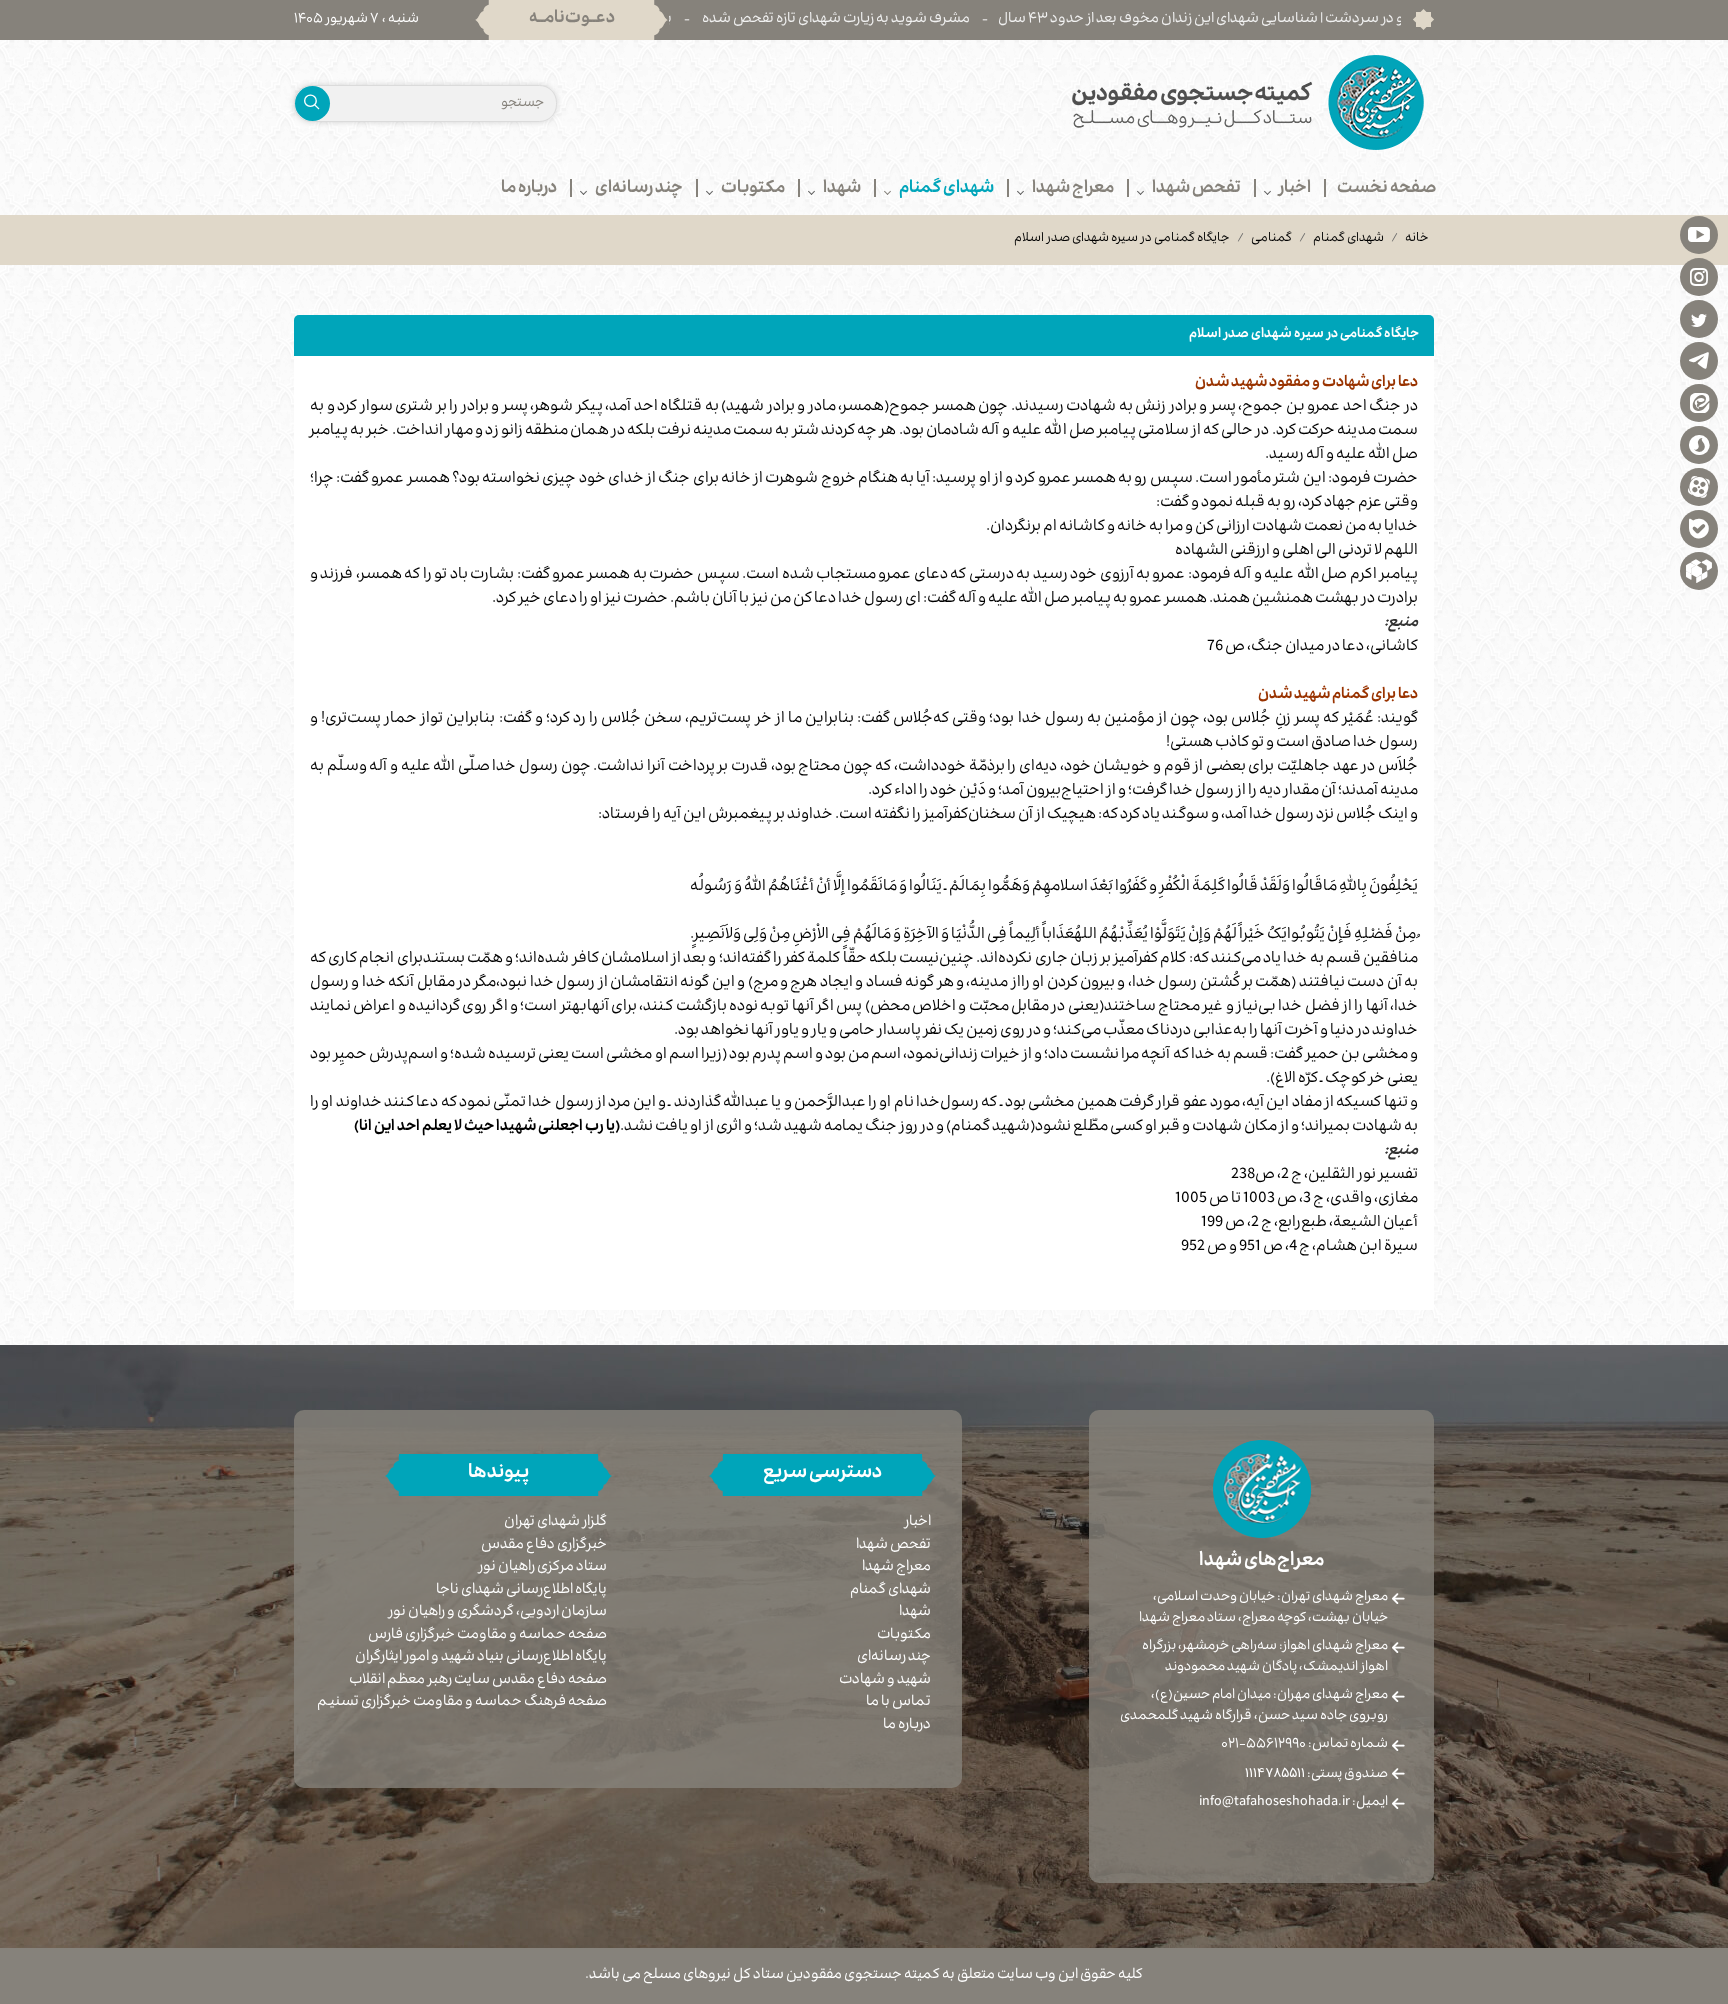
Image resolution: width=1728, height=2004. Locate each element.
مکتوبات (904, 1636)
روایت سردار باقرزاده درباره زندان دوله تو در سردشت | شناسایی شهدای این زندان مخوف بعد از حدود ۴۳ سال (1387, 20)
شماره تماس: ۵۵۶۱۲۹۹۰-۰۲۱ (1304, 1745)
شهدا (915, 1613)
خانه (1417, 239)
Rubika (1699, 570)
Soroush (1699, 444)
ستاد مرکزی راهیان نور (543, 1568)
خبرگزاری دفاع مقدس (544, 1546)
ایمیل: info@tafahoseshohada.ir (1293, 1803)
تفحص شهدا (893, 1546)
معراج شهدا (896, 1568)
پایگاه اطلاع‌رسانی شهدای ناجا (521, 1591)
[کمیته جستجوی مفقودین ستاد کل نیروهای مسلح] (1156, 102)
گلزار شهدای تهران (555, 1523)
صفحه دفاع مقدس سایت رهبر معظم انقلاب (478, 1681)
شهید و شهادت (885, 1681)
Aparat (1699, 486)
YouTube (1699, 234)
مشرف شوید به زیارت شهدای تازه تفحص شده (911, 20)
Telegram (1699, 360)
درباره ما (907, 1726)
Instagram (1699, 276)
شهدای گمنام (1348, 239)
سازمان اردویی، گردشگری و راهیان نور (498, 1613)
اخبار (918, 1523)
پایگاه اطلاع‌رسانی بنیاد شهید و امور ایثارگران (481, 1658)
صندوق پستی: (1316, 1775)
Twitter (1699, 318)
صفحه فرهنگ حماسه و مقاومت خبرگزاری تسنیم (462, 1703)
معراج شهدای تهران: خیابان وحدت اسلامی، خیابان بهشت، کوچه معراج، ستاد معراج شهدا (1263, 1608)
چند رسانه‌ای (894, 1658)
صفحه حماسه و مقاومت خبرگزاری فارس (487, 1636)
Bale (1699, 528)
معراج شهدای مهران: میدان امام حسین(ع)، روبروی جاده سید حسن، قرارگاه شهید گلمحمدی (1254, 1706)
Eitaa (1699, 402)
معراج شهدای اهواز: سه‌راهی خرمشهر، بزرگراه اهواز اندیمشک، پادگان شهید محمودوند (1265, 1657)
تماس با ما (898, 1703)
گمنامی (1271, 239)
